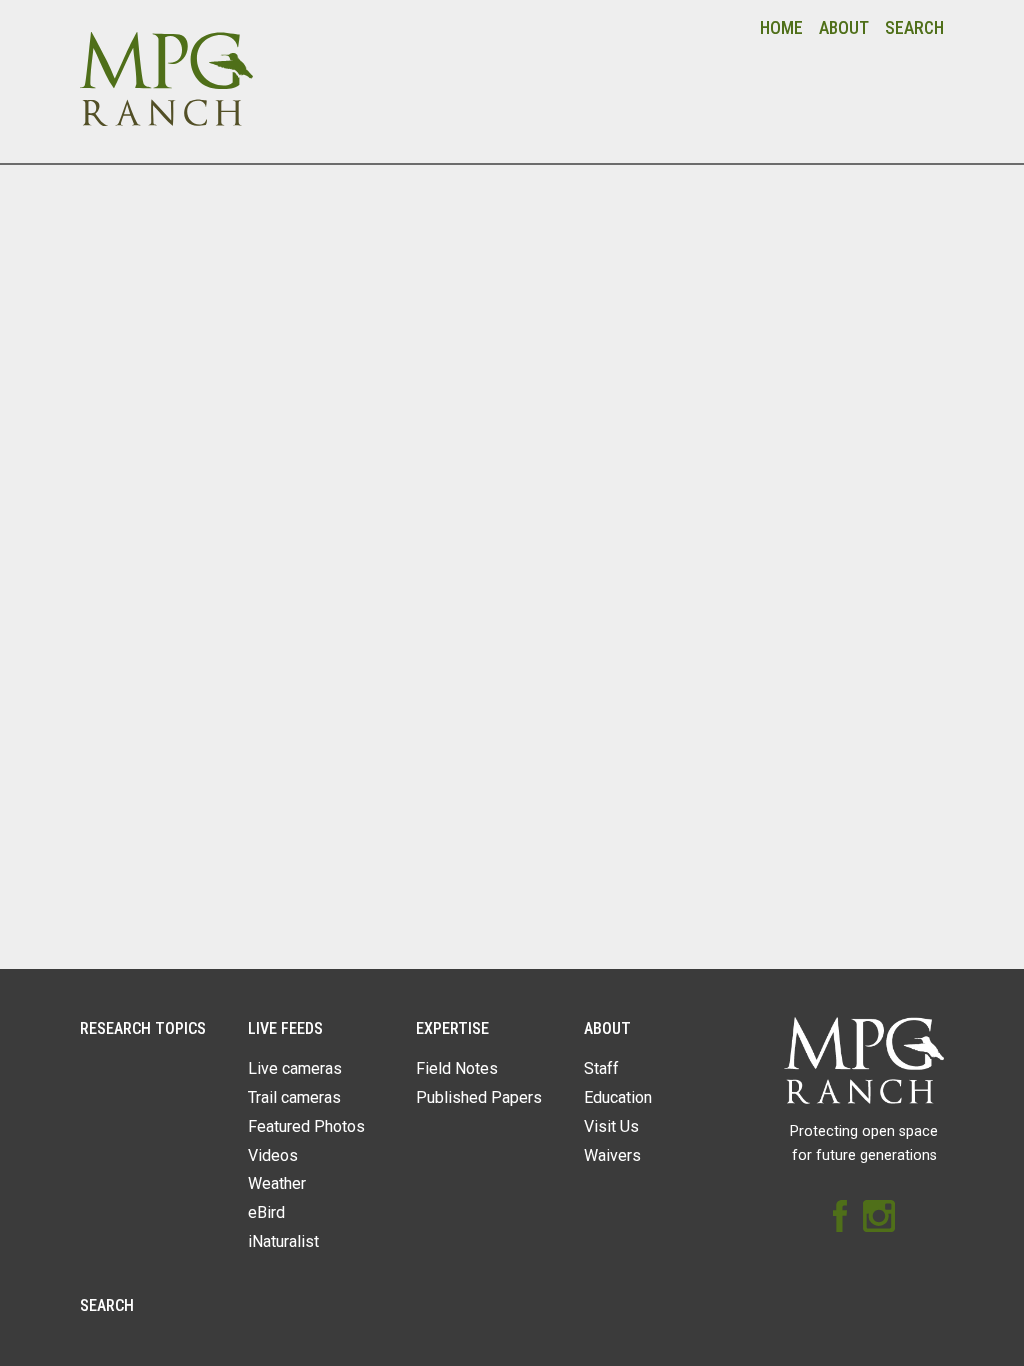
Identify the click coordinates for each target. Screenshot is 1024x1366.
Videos (273, 1155)
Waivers (612, 1155)
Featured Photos (306, 1126)
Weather (277, 1183)
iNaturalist (283, 1241)
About (844, 28)
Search (914, 28)
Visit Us (611, 1126)
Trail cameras (294, 1097)
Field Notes (457, 1068)
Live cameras (295, 1068)
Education (618, 1097)
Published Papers (479, 1097)
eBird (266, 1212)
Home (781, 28)
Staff (601, 1068)
